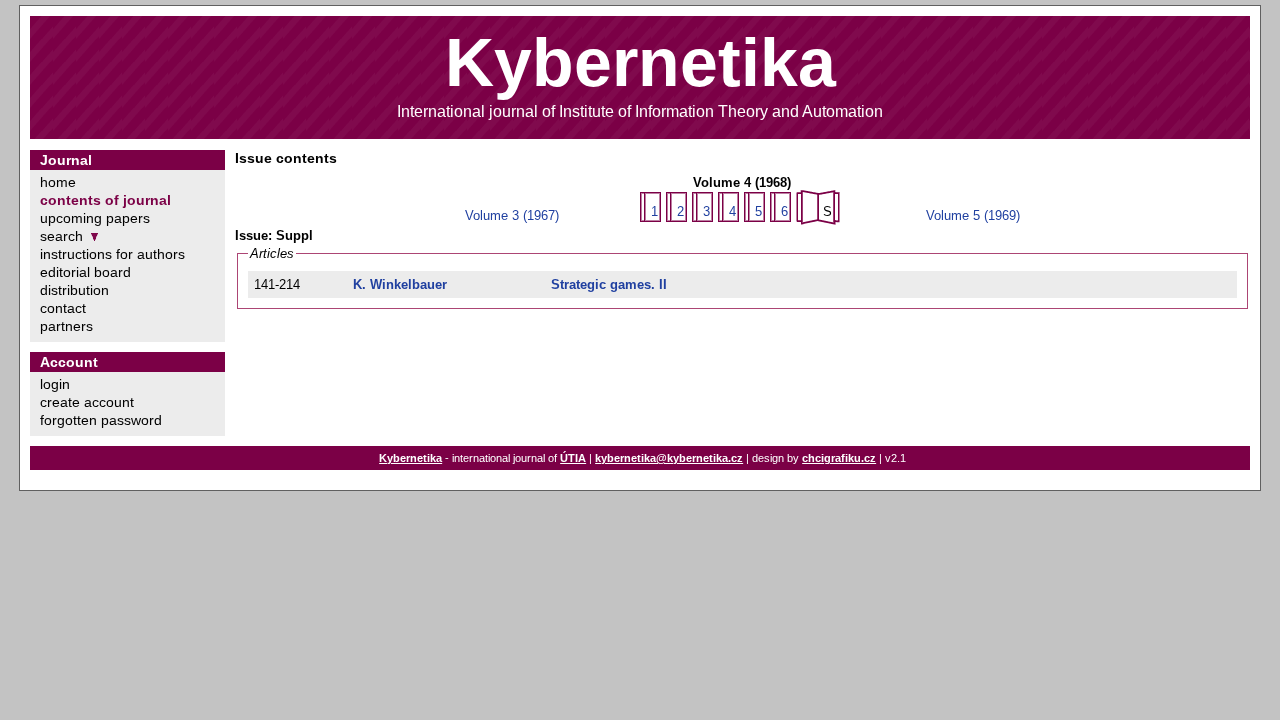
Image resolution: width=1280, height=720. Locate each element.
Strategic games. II (609, 284)
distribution (74, 290)
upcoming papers (95, 218)
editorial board (85, 272)
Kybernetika (410, 458)
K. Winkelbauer (400, 284)
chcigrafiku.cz (839, 458)
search (61, 236)
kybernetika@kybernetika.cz (669, 458)
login (55, 384)
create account (87, 402)
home (58, 182)
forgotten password (101, 420)
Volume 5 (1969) (973, 215)
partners (66, 326)
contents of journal (105, 200)
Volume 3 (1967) (512, 215)
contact (63, 308)
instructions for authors (112, 254)
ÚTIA (573, 458)
